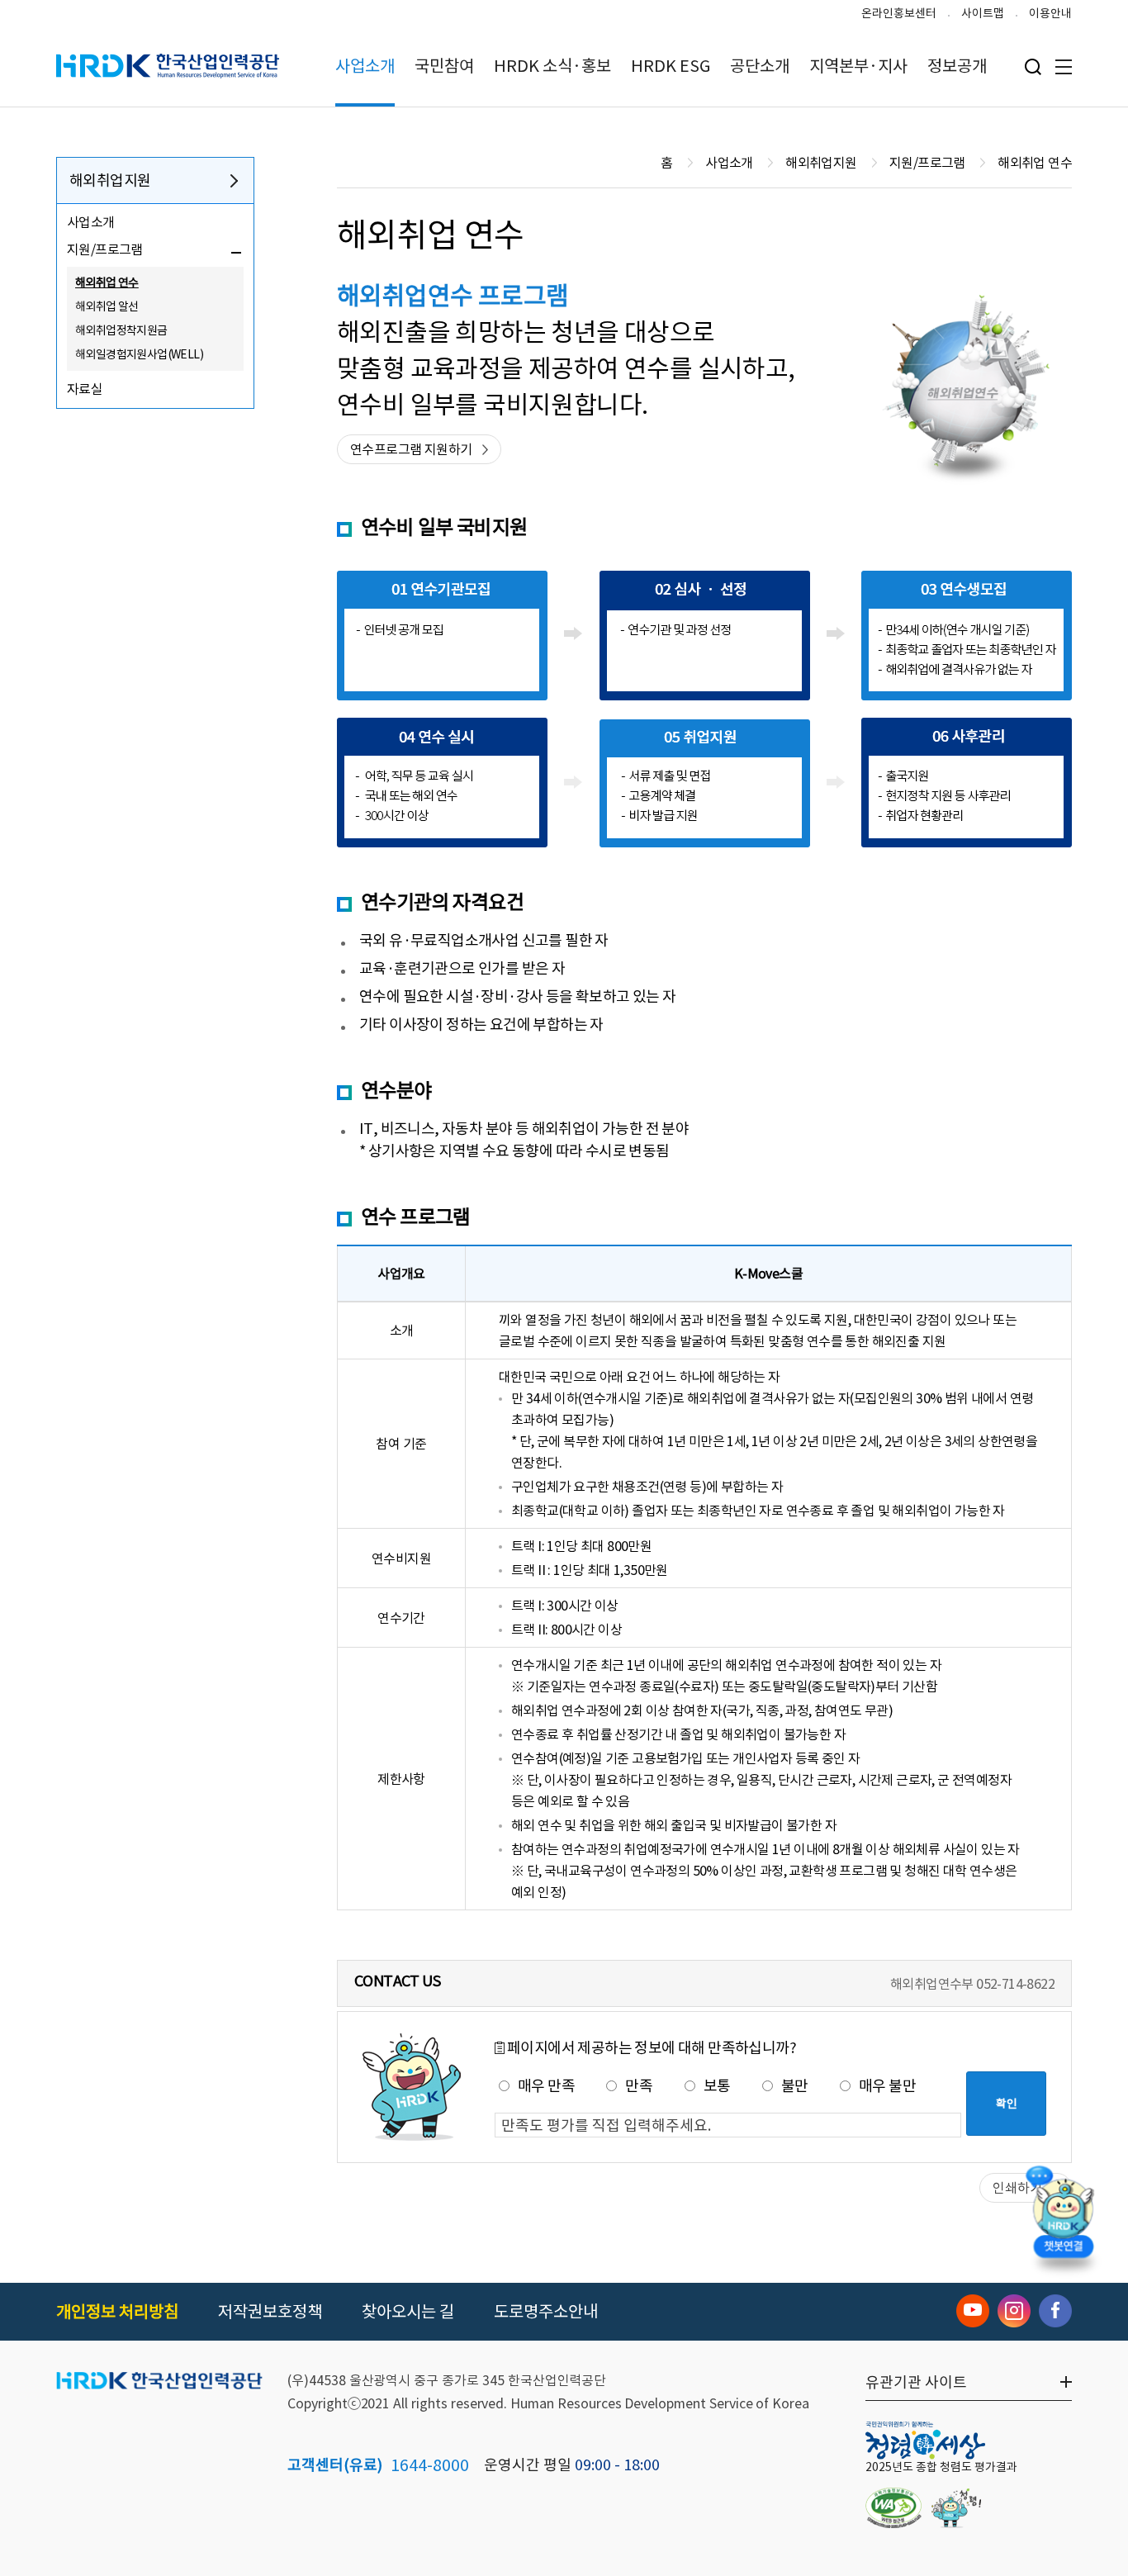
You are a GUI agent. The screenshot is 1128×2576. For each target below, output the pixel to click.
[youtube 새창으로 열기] (973, 2311)
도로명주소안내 (546, 2312)
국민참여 (444, 66)
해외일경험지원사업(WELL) (139, 354)
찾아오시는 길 (408, 2312)
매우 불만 (887, 2086)
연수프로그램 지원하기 (411, 449)
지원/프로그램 (105, 249)
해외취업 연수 (107, 282)
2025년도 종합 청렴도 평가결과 (941, 2467)
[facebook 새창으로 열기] (1055, 2311)
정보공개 (957, 66)
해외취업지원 (110, 180)
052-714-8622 (1015, 1984)
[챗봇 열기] (1063, 2216)
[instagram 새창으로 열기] (1014, 2311)
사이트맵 (983, 13)
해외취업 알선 (107, 306)
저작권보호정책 (270, 2312)
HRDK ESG (671, 66)
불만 (795, 2086)
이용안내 (1050, 13)
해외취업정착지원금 (121, 330)
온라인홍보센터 (899, 13)
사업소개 (365, 66)
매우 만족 (546, 2086)
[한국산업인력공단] (159, 2382)
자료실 (85, 389)
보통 (717, 2086)
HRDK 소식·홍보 (552, 66)
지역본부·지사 (858, 66)
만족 (639, 2086)
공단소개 (760, 66)
